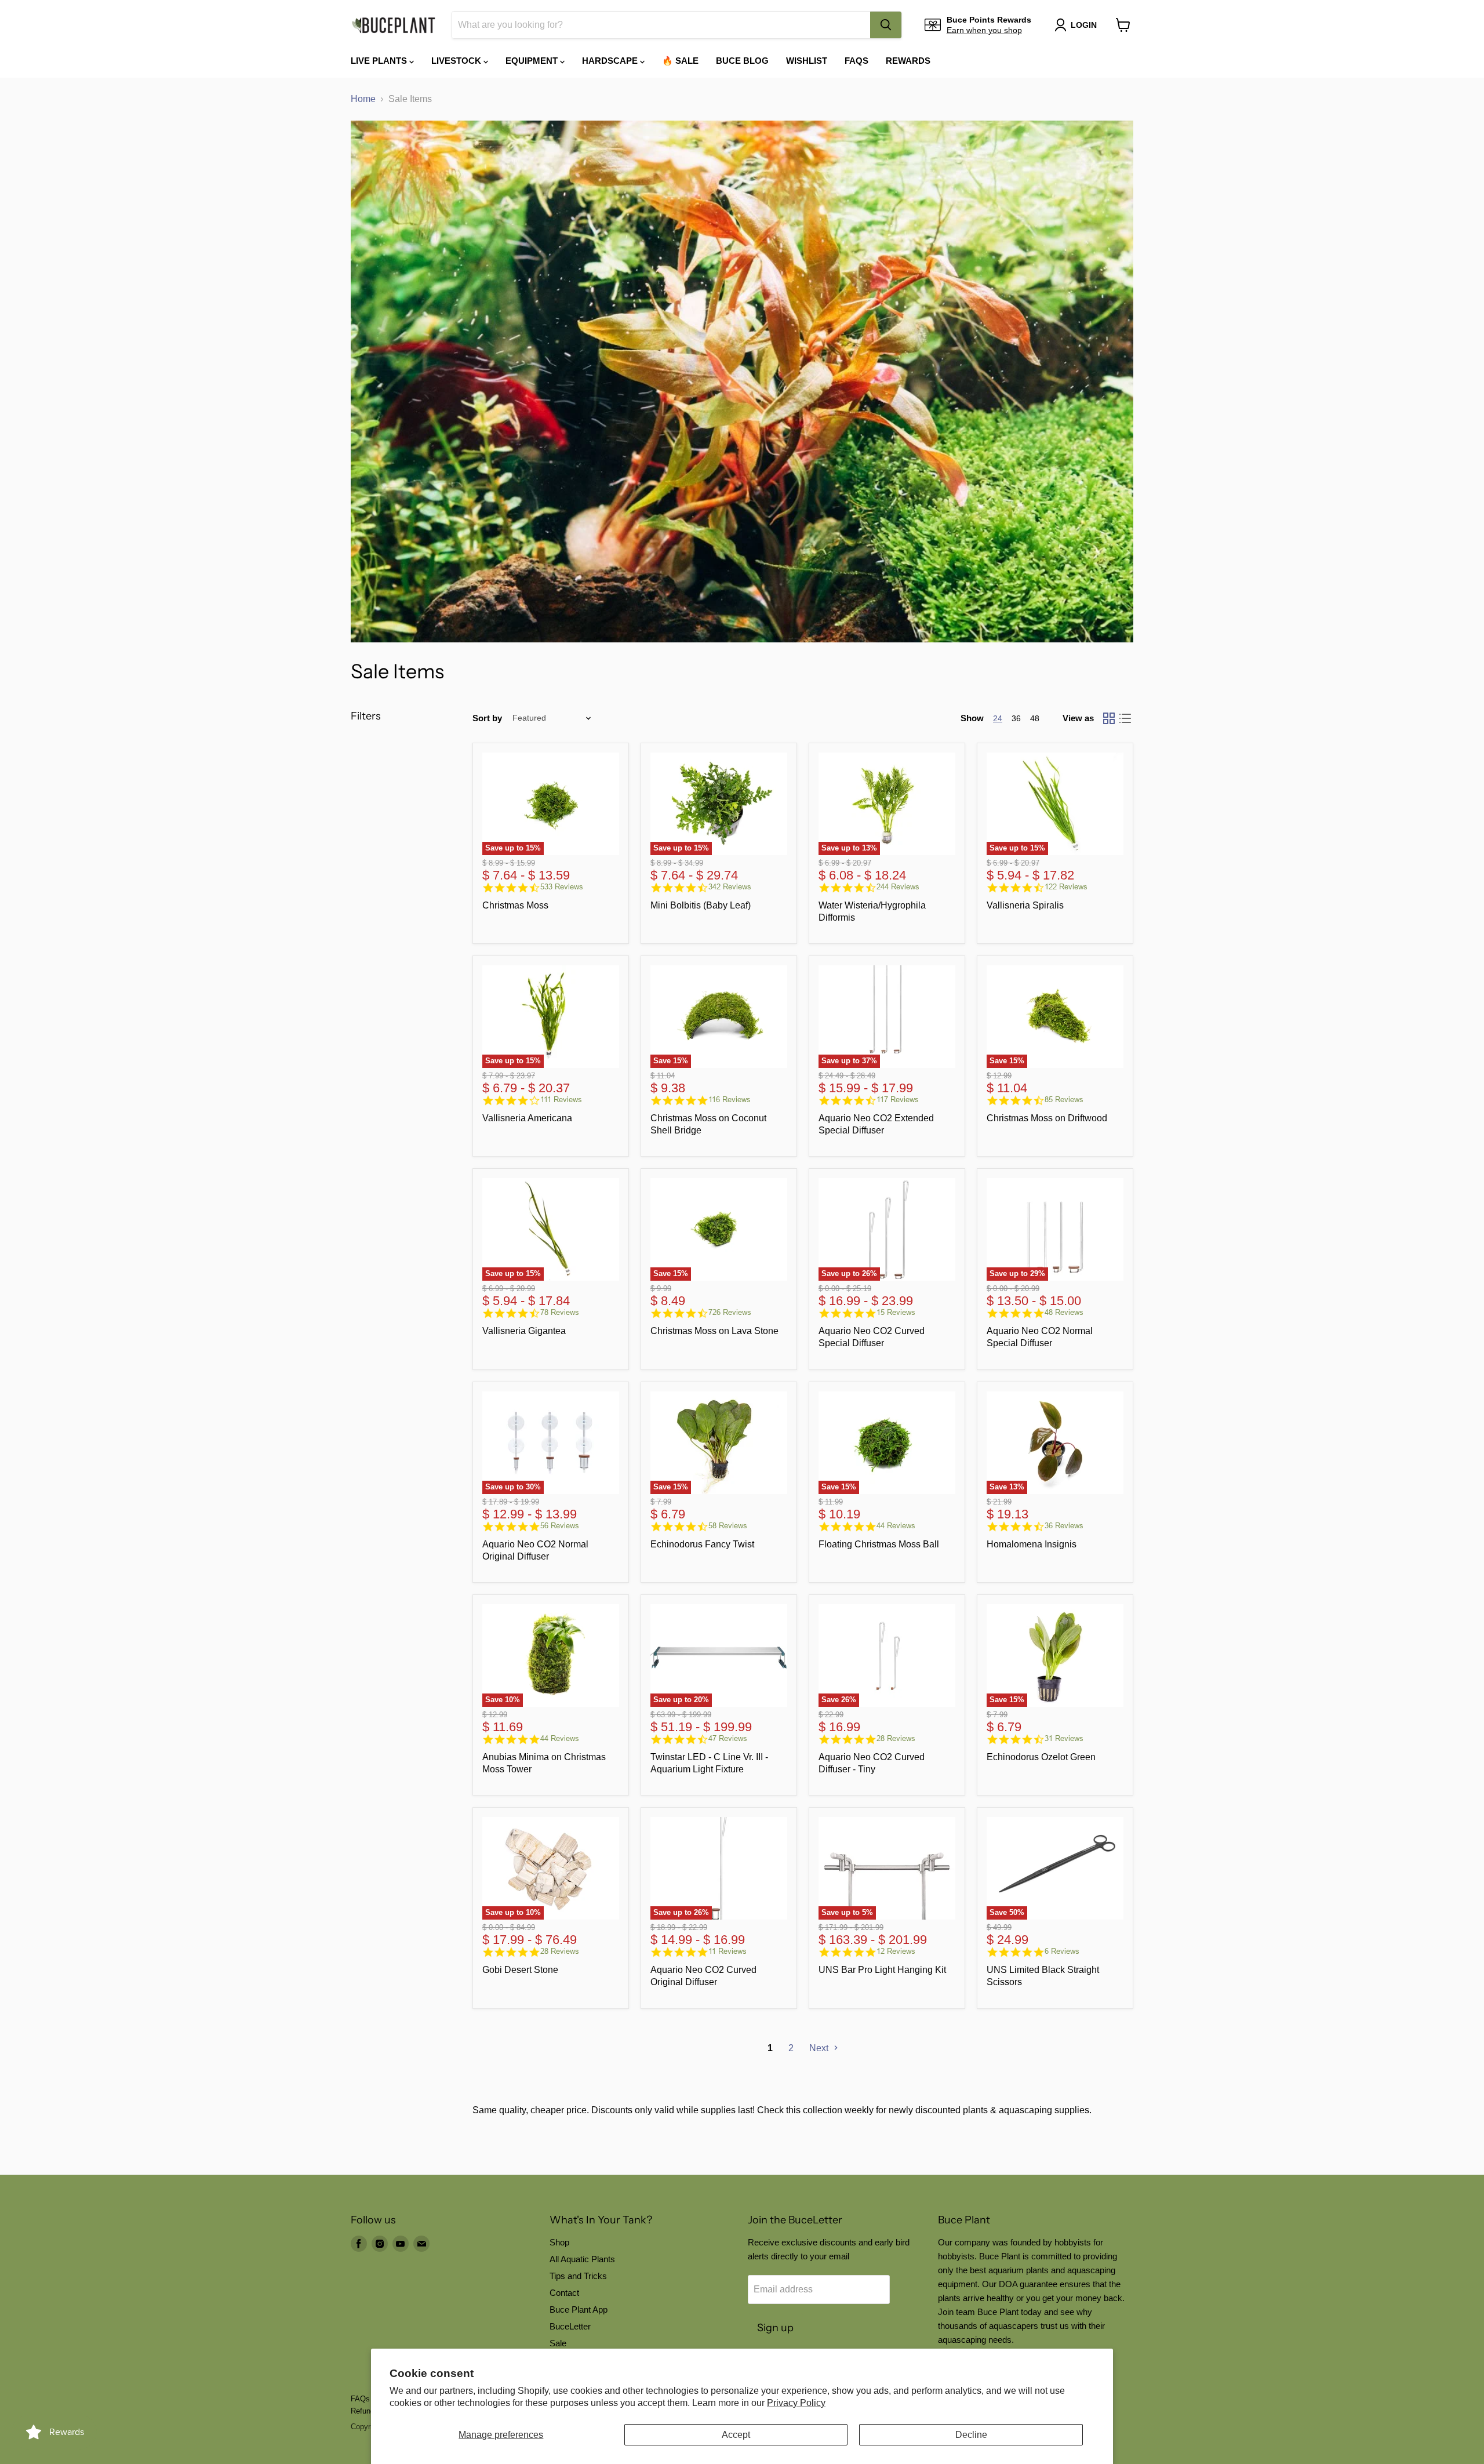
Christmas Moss (515, 905)
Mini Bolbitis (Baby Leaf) (701, 905)
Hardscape (611, 61)
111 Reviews (561, 1100)
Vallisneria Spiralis (1025, 905)
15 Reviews (896, 1312)
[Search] (886, 25)
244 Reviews (898, 887)
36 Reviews (1064, 1526)
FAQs (856, 61)
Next (820, 2048)
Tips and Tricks (578, 2276)
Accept (736, 2435)
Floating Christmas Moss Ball (879, 1544)
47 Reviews (728, 1738)
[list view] (1125, 718)
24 (998, 718)
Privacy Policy (796, 2403)
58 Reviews (728, 1526)
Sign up (775, 2328)
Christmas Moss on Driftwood (1047, 1118)
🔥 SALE (680, 61)
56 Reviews (560, 1526)
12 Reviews (896, 1951)
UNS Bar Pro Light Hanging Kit (882, 1970)
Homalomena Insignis (1032, 1544)
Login (1084, 25)
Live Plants (380, 61)
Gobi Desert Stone (520, 1970)
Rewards (908, 61)
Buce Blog (742, 61)
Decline (971, 2435)
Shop (559, 2242)
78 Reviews (560, 1312)
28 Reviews (896, 1738)
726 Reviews (730, 1312)
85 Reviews (1064, 1100)
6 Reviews (1062, 1951)
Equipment (533, 61)
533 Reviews (562, 887)
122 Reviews (1066, 887)
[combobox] (661, 25)
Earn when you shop (984, 30)
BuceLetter (570, 2326)
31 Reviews (1064, 1738)
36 (1016, 718)
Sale (558, 2343)
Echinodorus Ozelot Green (1041, 1757)
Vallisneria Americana (527, 1118)
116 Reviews (730, 1100)
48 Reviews (1064, 1312)
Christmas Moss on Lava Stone (714, 1331)
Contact (564, 2293)
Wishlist (807, 61)
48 (1035, 718)
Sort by (487, 718)
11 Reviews (728, 1951)
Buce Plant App (579, 2309)
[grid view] (1109, 718)
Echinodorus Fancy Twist (702, 1544)
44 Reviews (896, 1526)
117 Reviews (898, 1100)
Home (363, 99)
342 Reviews (730, 887)
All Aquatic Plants (582, 2259)
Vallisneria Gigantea (524, 1331)
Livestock (457, 61)
